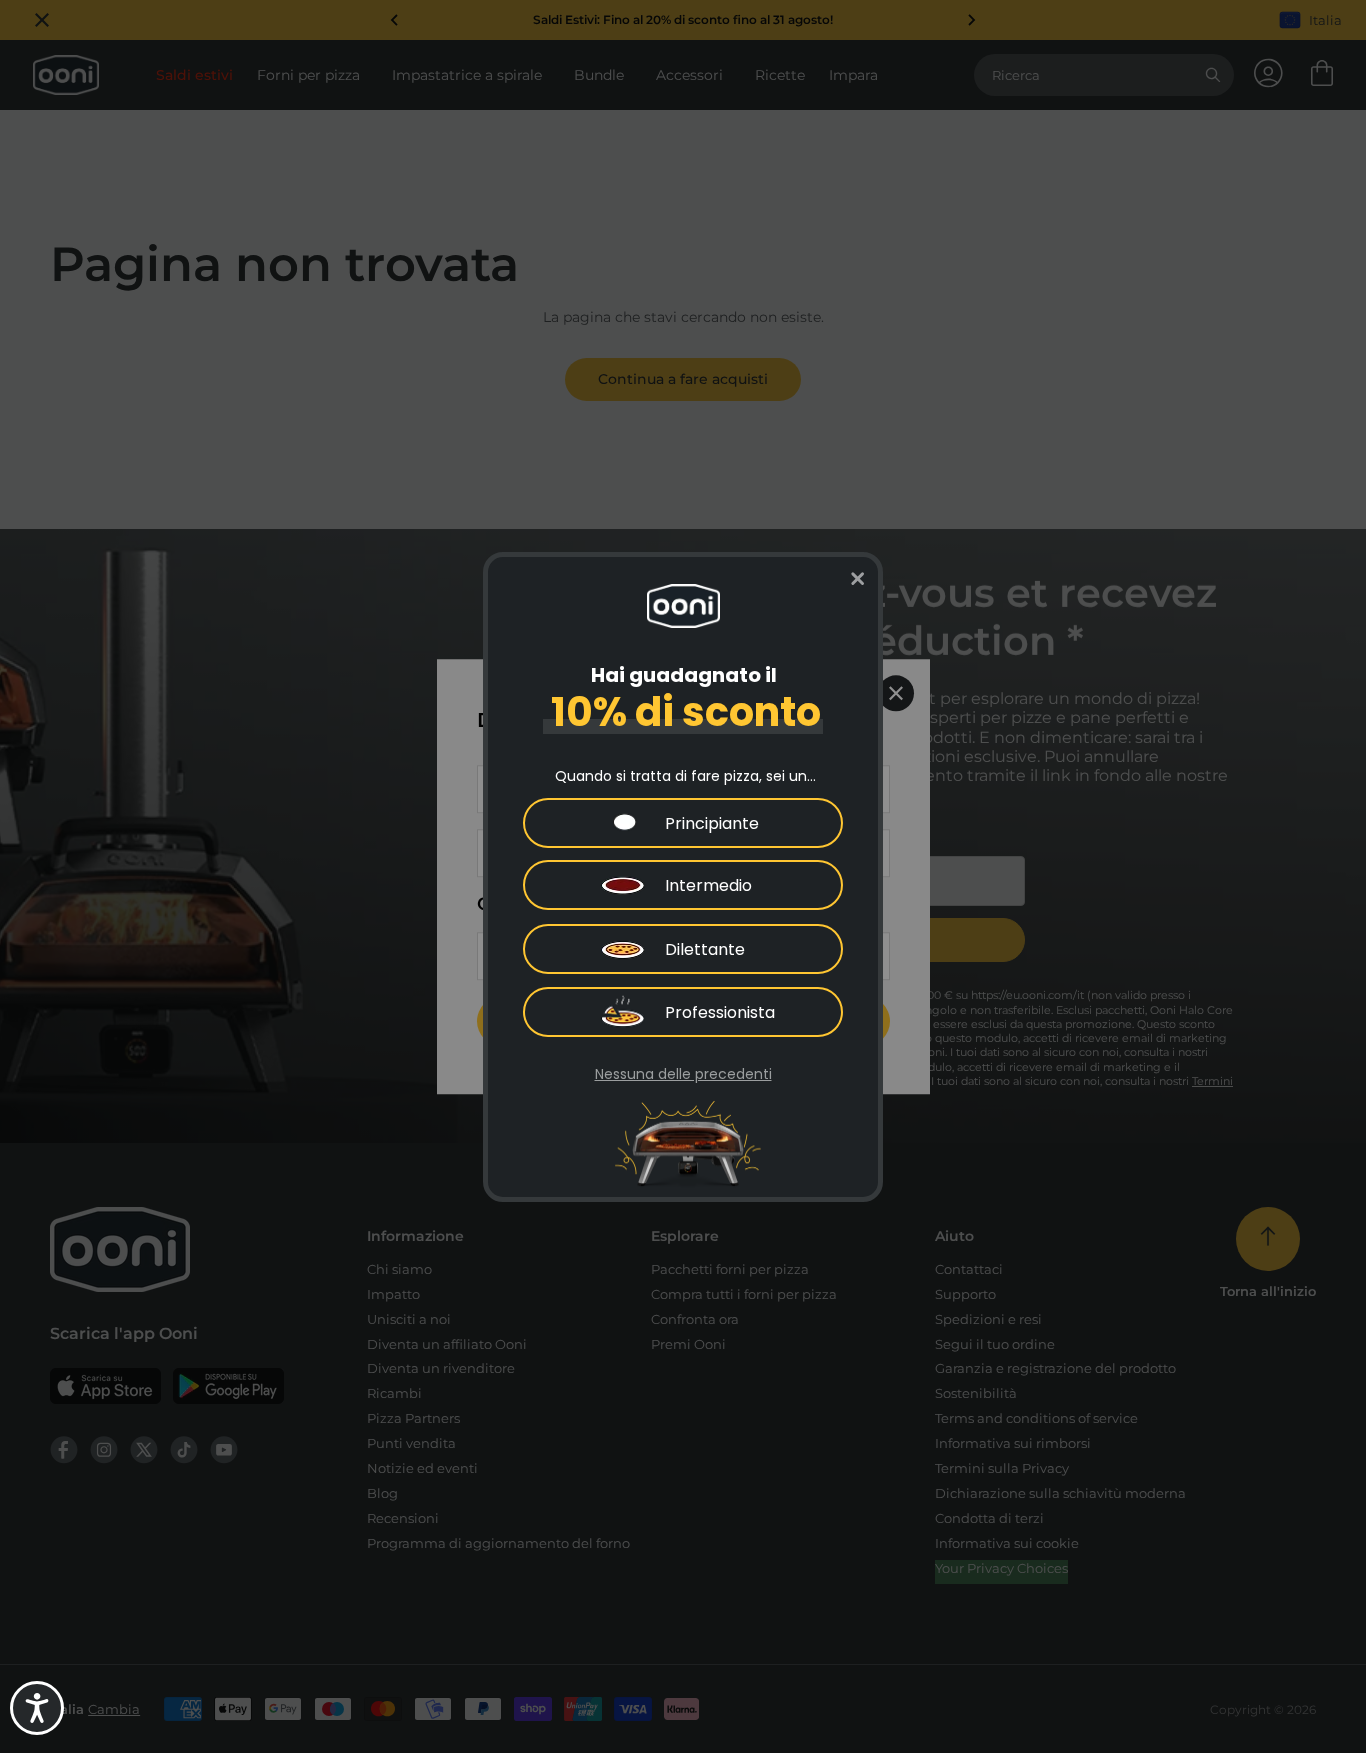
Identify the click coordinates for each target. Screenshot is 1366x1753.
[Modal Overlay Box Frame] (683, 877)
